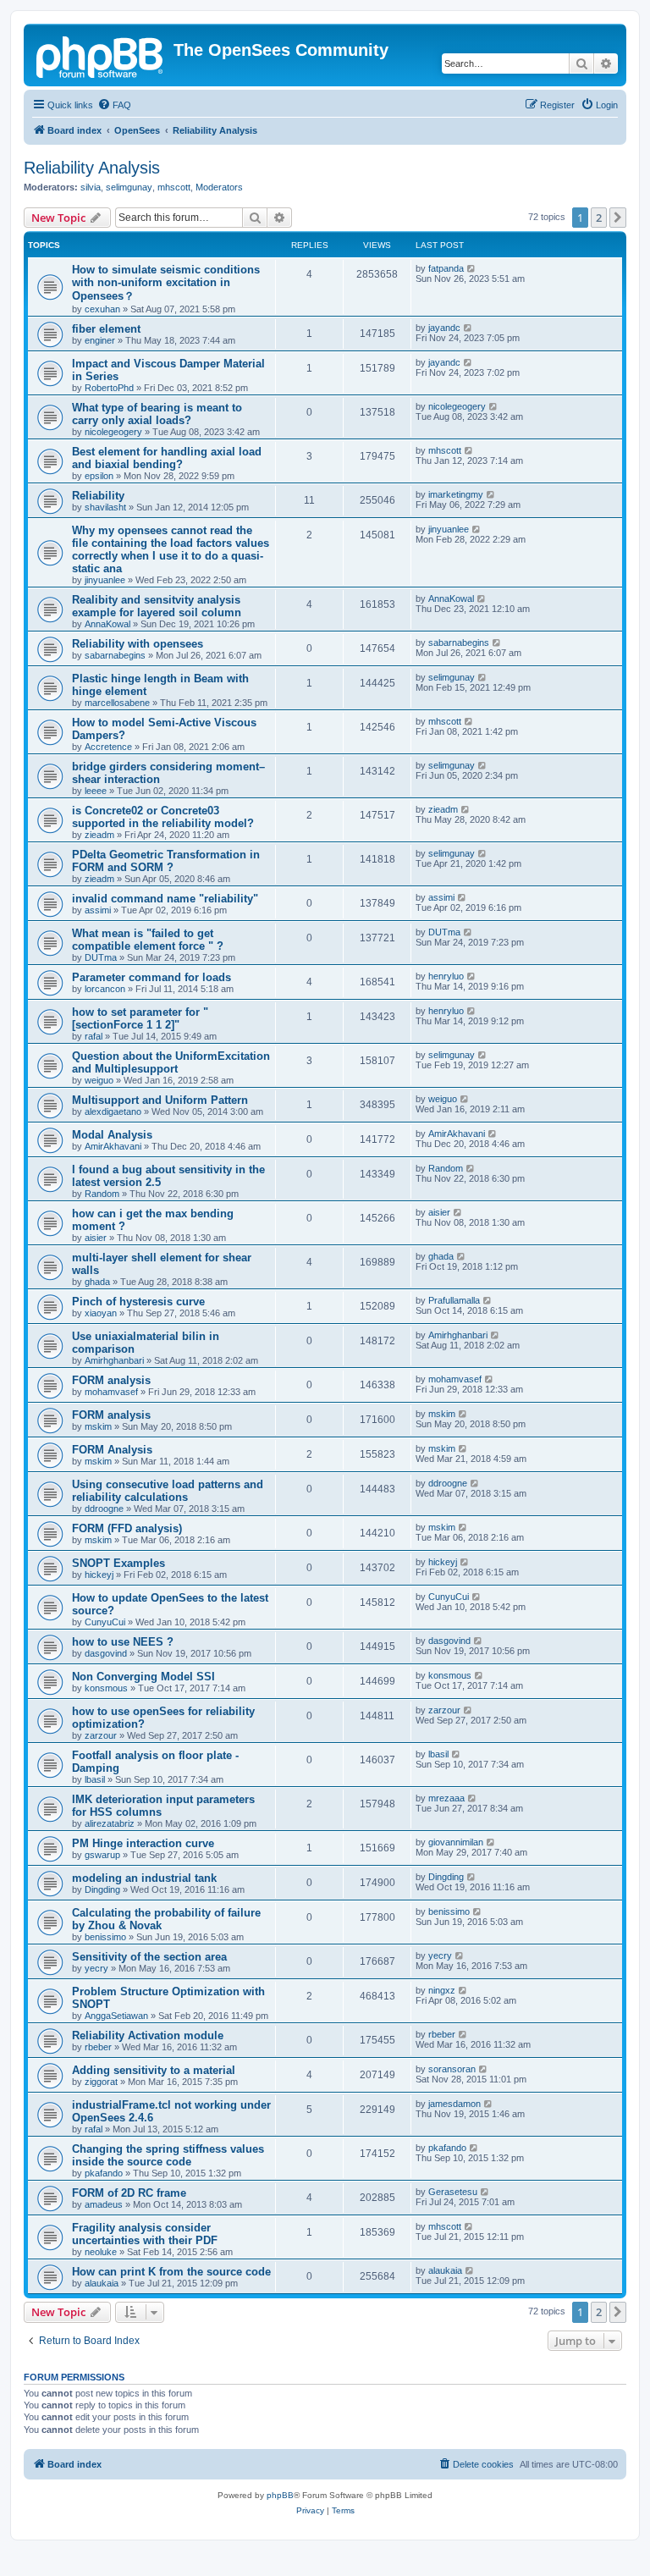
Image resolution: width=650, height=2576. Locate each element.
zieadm (99, 835)
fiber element (106, 329)
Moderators (219, 187)
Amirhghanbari (114, 1360)
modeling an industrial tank (144, 1878)
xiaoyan (101, 1313)
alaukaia (102, 2283)
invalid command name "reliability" (165, 899)
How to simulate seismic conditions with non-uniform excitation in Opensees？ (166, 283)
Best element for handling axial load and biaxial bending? (167, 458)
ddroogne (104, 1509)
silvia (91, 187)
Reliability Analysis (92, 168)
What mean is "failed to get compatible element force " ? (148, 940)
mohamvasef (111, 1392)
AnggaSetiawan (116, 2016)
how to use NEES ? (123, 1642)
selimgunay (129, 187)
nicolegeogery (113, 432)
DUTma (101, 957)
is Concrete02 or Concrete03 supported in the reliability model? (163, 817)
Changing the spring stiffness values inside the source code (168, 2155)
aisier (96, 1238)
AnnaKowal (107, 624)
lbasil (95, 1779)
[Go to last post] (472, 268)
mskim (98, 1426)
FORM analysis (111, 1380)
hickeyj (99, 1575)
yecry (96, 1968)
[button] (618, 218)
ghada (97, 1282)
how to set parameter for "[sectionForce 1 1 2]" (140, 1018)
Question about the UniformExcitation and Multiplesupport (171, 1062)
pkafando (104, 2173)
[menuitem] (114, 105)
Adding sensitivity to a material (154, 2070)
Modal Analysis (112, 1135)
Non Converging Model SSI (143, 1677)
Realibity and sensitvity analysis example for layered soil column (157, 606)
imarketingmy (456, 494)
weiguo (99, 1080)
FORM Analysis (112, 1450)
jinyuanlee (105, 580)
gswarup (102, 1855)
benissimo (105, 1937)
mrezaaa (446, 1798)
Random (102, 1194)
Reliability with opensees (138, 644)
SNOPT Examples (118, 1563)
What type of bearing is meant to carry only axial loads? (157, 414)
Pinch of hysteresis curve (138, 1302)
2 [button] (599, 218)
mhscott (174, 187)
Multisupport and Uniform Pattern (160, 1100)
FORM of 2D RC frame (129, 2193)
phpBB (280, 2495)
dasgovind (106, 1653)
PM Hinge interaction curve (143, 1843)
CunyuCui (105, 1622)
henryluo (446, 976)
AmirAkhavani (113, 1146)
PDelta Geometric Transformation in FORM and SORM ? (166, 861)
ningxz (442, 1990)
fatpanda (446, 268)
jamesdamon (454, 2104)
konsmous (106, 1688)
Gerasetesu (453, 2192)
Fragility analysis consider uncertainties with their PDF (145, 2234)
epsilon (99, 476)
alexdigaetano (113, 1111)
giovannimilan (456, 1842)
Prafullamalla (454, 1300)
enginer (100, 340)
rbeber (98, 2047)
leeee (96, 791)
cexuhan (102, 309)
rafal (94, 1036)
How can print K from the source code (171, 2272)
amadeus (104, 2204)
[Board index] (101, 55)
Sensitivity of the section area (149, 1957)
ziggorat (101, 2082)
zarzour (101, 1735)
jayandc (444, 328)
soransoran (452, 2069)
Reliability (98, 496)
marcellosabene (117, 703)
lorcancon (105, 989)
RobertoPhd (109, 388)
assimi (98, 910)
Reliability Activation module (148, 2035)
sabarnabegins (115, 655)
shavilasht (105, 507)
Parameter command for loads (151, 977)
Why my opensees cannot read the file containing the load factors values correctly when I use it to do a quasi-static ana (171, 549)
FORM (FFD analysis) (127, 1528)
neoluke (101, 2252)
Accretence (108, 747)
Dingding (102, 1889)
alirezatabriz (110, 1823)
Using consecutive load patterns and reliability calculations (168, 1491)
